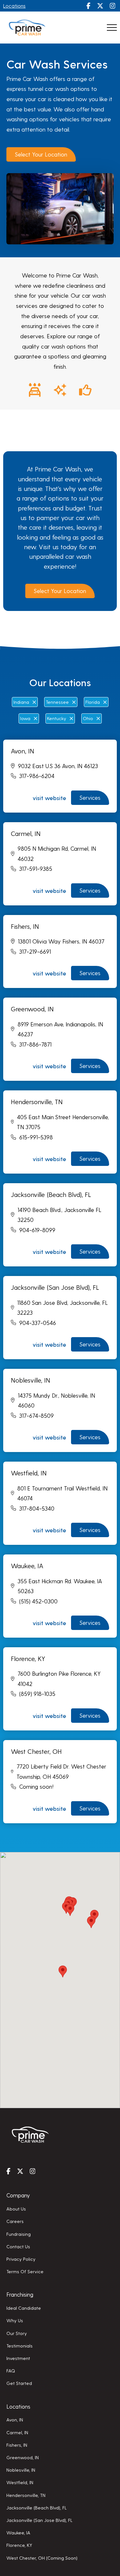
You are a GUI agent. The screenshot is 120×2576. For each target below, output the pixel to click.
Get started (19, 2383)
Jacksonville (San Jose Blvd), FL (40, 2520)
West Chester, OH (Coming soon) (42, 2558)
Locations (14, 6)
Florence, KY (19, 2545)
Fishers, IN (17, 2445)
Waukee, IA (18, 2532)
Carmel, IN (17, 2432)
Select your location (41, 154)
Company (18, 2195)
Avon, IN (15, 2420)
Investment (18, 2358)
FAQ (11, 2371)
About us (16, 2209)
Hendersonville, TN (26, 2495)
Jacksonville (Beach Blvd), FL (37, 2508)
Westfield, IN (20, 2482)
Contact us (18, 2246)
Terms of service (25, 2271)
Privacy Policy (21, 2259)
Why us (15, 2320)
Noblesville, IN (21, 2470)
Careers (15, 2221)
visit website (49, 798)
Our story (17, 2333)
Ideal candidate (24, 2308)
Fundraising (19, 2234)
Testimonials (20, 2346)
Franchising (20, 2294)
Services (90, 797)
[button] (70, 1910)
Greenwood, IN (23, 2457)
